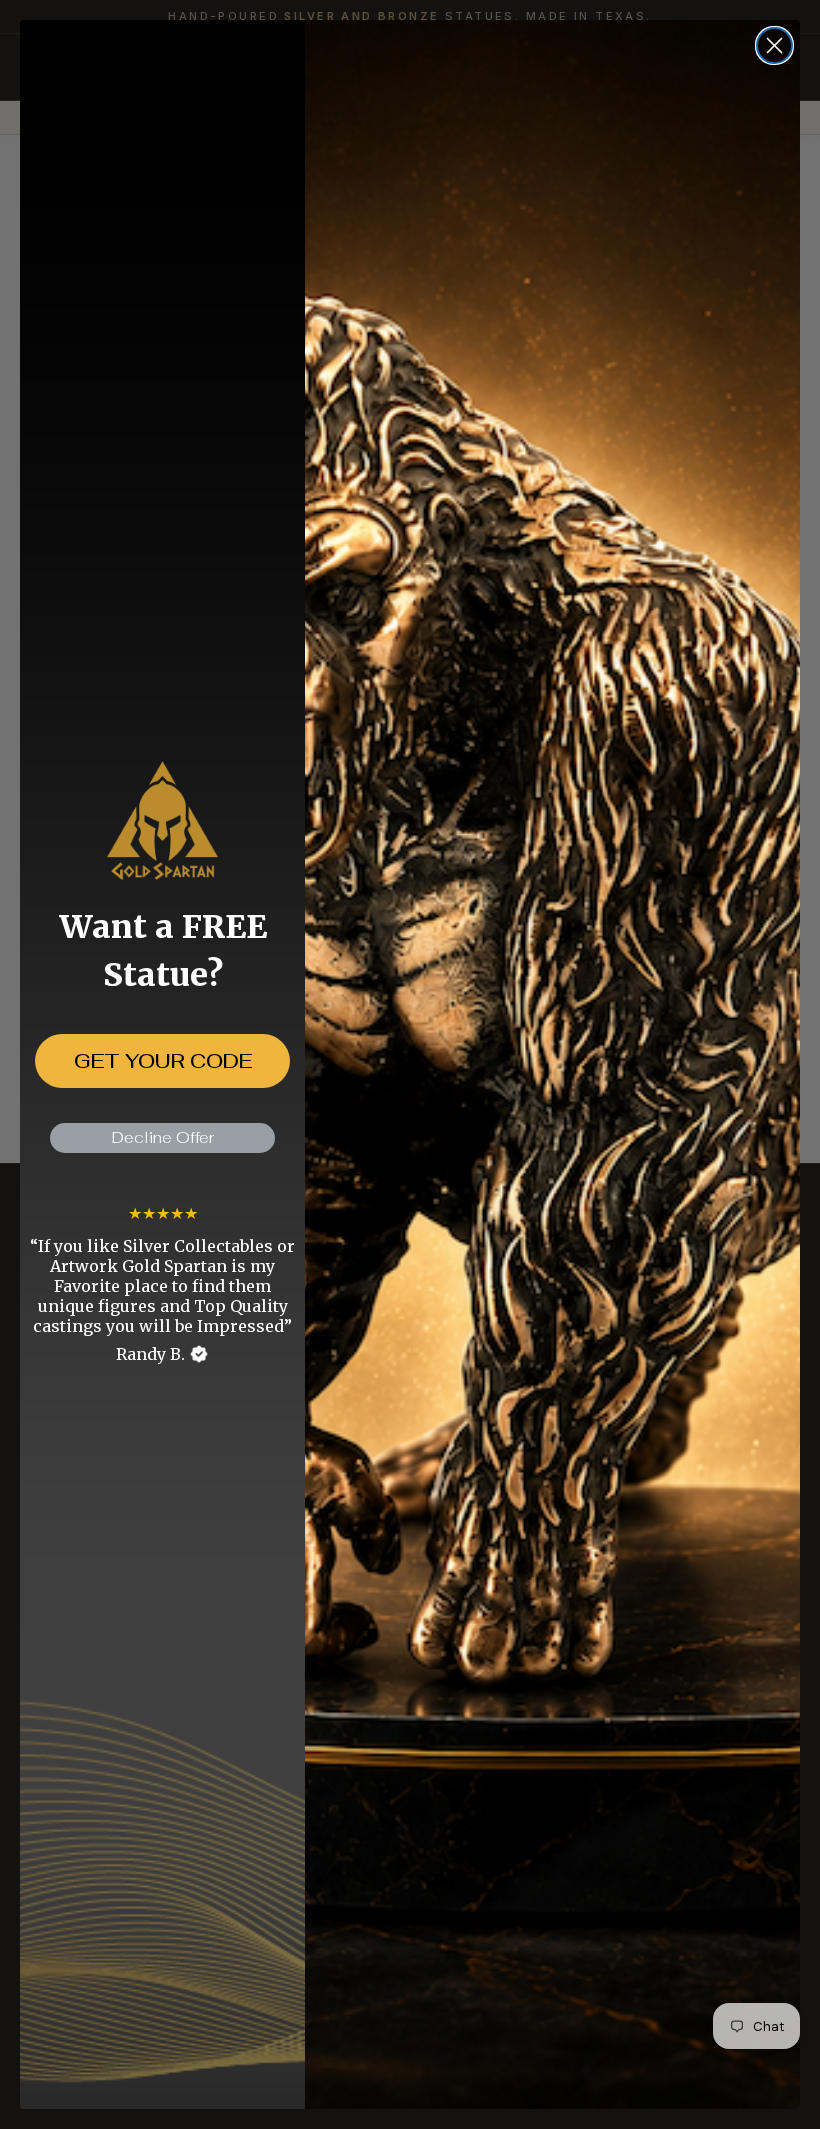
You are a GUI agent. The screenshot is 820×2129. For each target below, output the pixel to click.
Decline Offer (163, 1137)
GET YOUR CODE (163, 1061)
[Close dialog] (774, 45)
